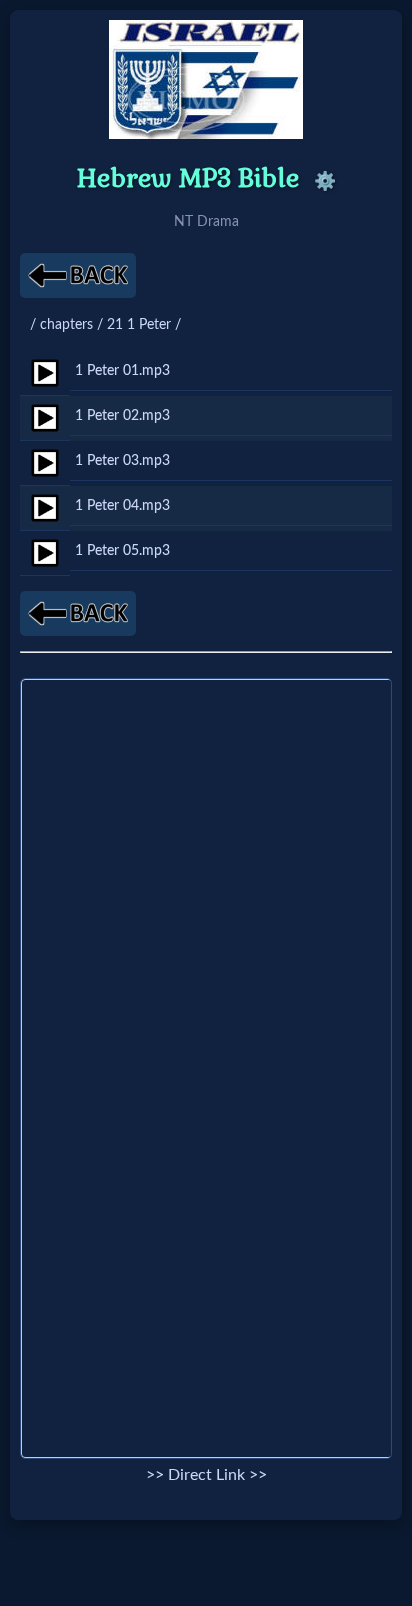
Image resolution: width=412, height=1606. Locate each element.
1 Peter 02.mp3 (122, 415)
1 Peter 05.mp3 (122, 550)
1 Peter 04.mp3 (122, 505)
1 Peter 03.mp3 (122, 460)
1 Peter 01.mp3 (122, 370)
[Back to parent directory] (78, 275)
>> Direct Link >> (206, 1475)
